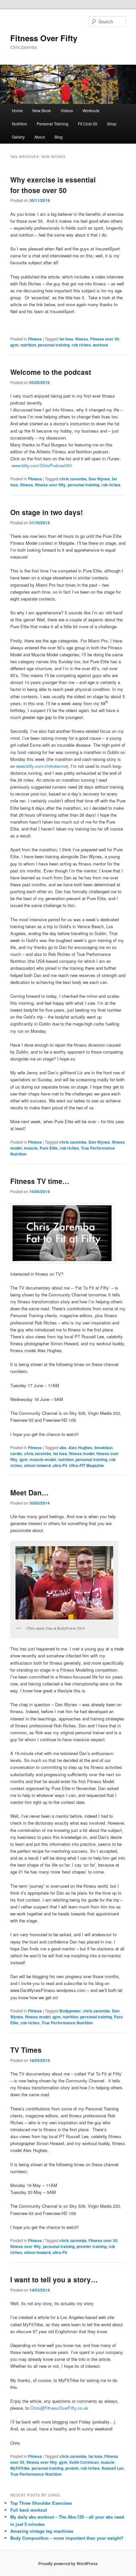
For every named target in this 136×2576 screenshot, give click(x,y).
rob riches (81, 345)
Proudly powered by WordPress (68, 2563)
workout (100, 345)
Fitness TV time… (40, 1181)
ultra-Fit (60, 1465)
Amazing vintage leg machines (42, 2531)
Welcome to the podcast (51, 372)
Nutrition (19, 124)
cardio (16, 1453)
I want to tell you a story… (54, 2279)
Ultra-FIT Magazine (86, 1465)
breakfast (103, 1448)
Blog (59, 137)
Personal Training (52, 124)
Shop (112, 124)
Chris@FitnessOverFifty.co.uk (59, 2408)
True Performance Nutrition (67, 2023)
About (40, 137)
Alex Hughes (80, 1448)
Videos (67, 110)
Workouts (91, 110)
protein (72, 2468)
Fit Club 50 (88, 124)
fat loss (66, 339)
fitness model (82, 1453)
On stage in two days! (47, 512)
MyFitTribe (20, 2468)
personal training (54, 345)
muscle (31, 1148)
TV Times (26, 2050)
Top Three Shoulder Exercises (41, 2503)
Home (17, 110)
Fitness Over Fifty (44, 38)
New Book (42, 110)
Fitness (35, 339)
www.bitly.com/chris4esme (41, 766)
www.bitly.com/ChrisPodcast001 (42, 465)
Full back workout (29, 2510)
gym (14, 345)
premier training (92, 2246)
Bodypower (70, 2011)
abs (63, 1448)
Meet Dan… (29, 1492)
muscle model (43, 1459)
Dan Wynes (99, 479)
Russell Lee (113, 2468)
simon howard (37, 1465)
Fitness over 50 (105, 339)
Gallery (18, 137)
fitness (82, 339)
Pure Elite (49, 1148)
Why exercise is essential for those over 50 (53, 185)
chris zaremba (73, 479)
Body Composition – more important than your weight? (67, 2538)
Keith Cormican (84, 2462)
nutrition (28, 345)
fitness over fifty (50, 485)
